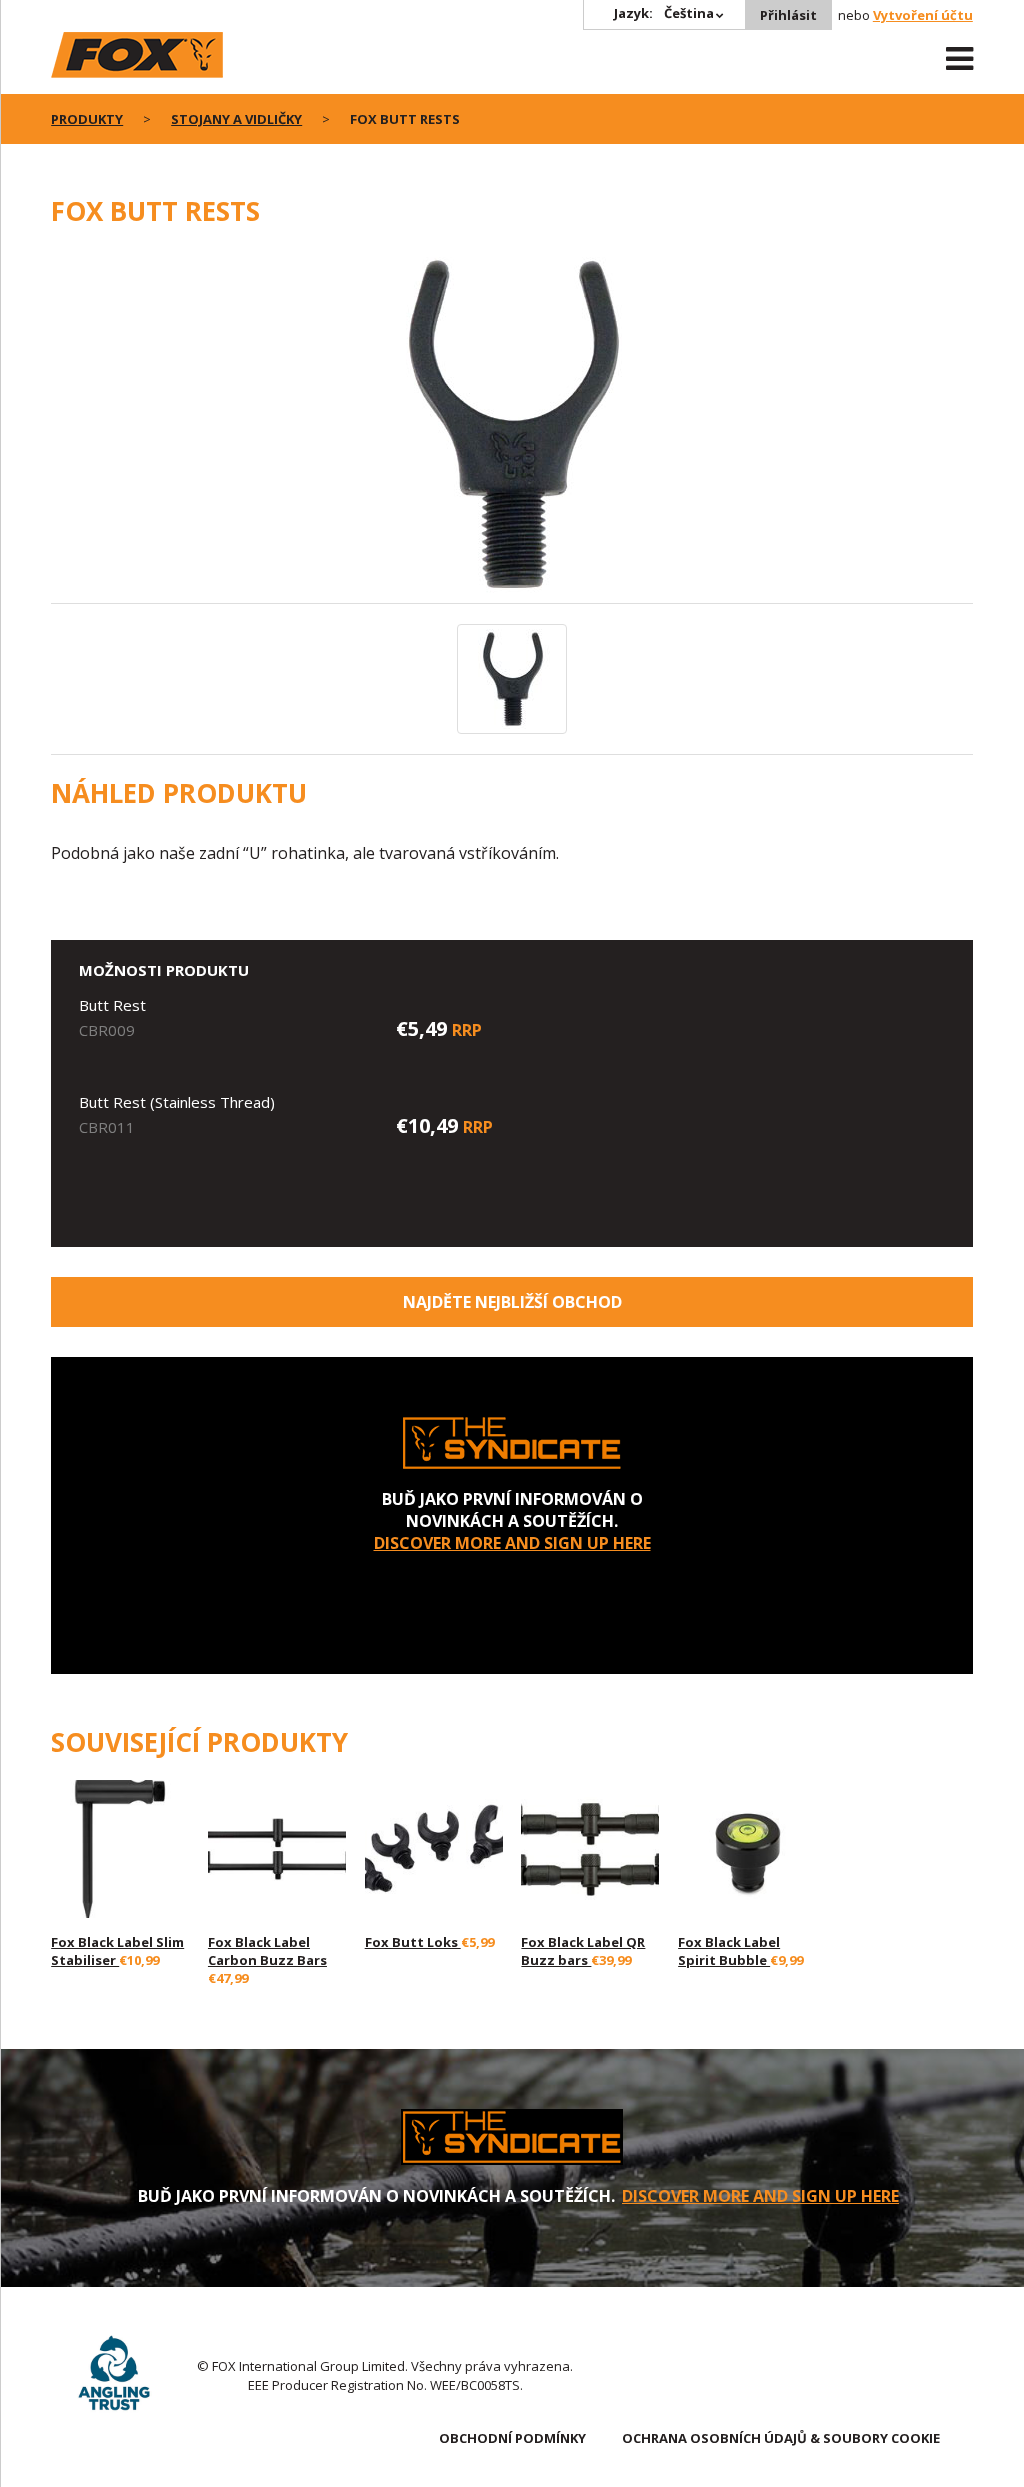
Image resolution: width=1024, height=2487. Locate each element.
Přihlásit (788, 15)
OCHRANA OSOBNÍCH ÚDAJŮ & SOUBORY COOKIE (781, 2438)
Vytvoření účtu (923, 15)
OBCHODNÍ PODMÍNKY (512, 2438)
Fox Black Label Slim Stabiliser (117, 1951)
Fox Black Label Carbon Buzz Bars (267, 1951)
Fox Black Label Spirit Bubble (729, 1951)
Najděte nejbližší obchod (512, 1302)
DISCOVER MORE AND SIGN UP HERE (512, 1543)
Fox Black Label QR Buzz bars (583, 1951)
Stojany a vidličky (236, 119)
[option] (512, 426)
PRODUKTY (87, 119)
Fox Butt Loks (413, 1942)
